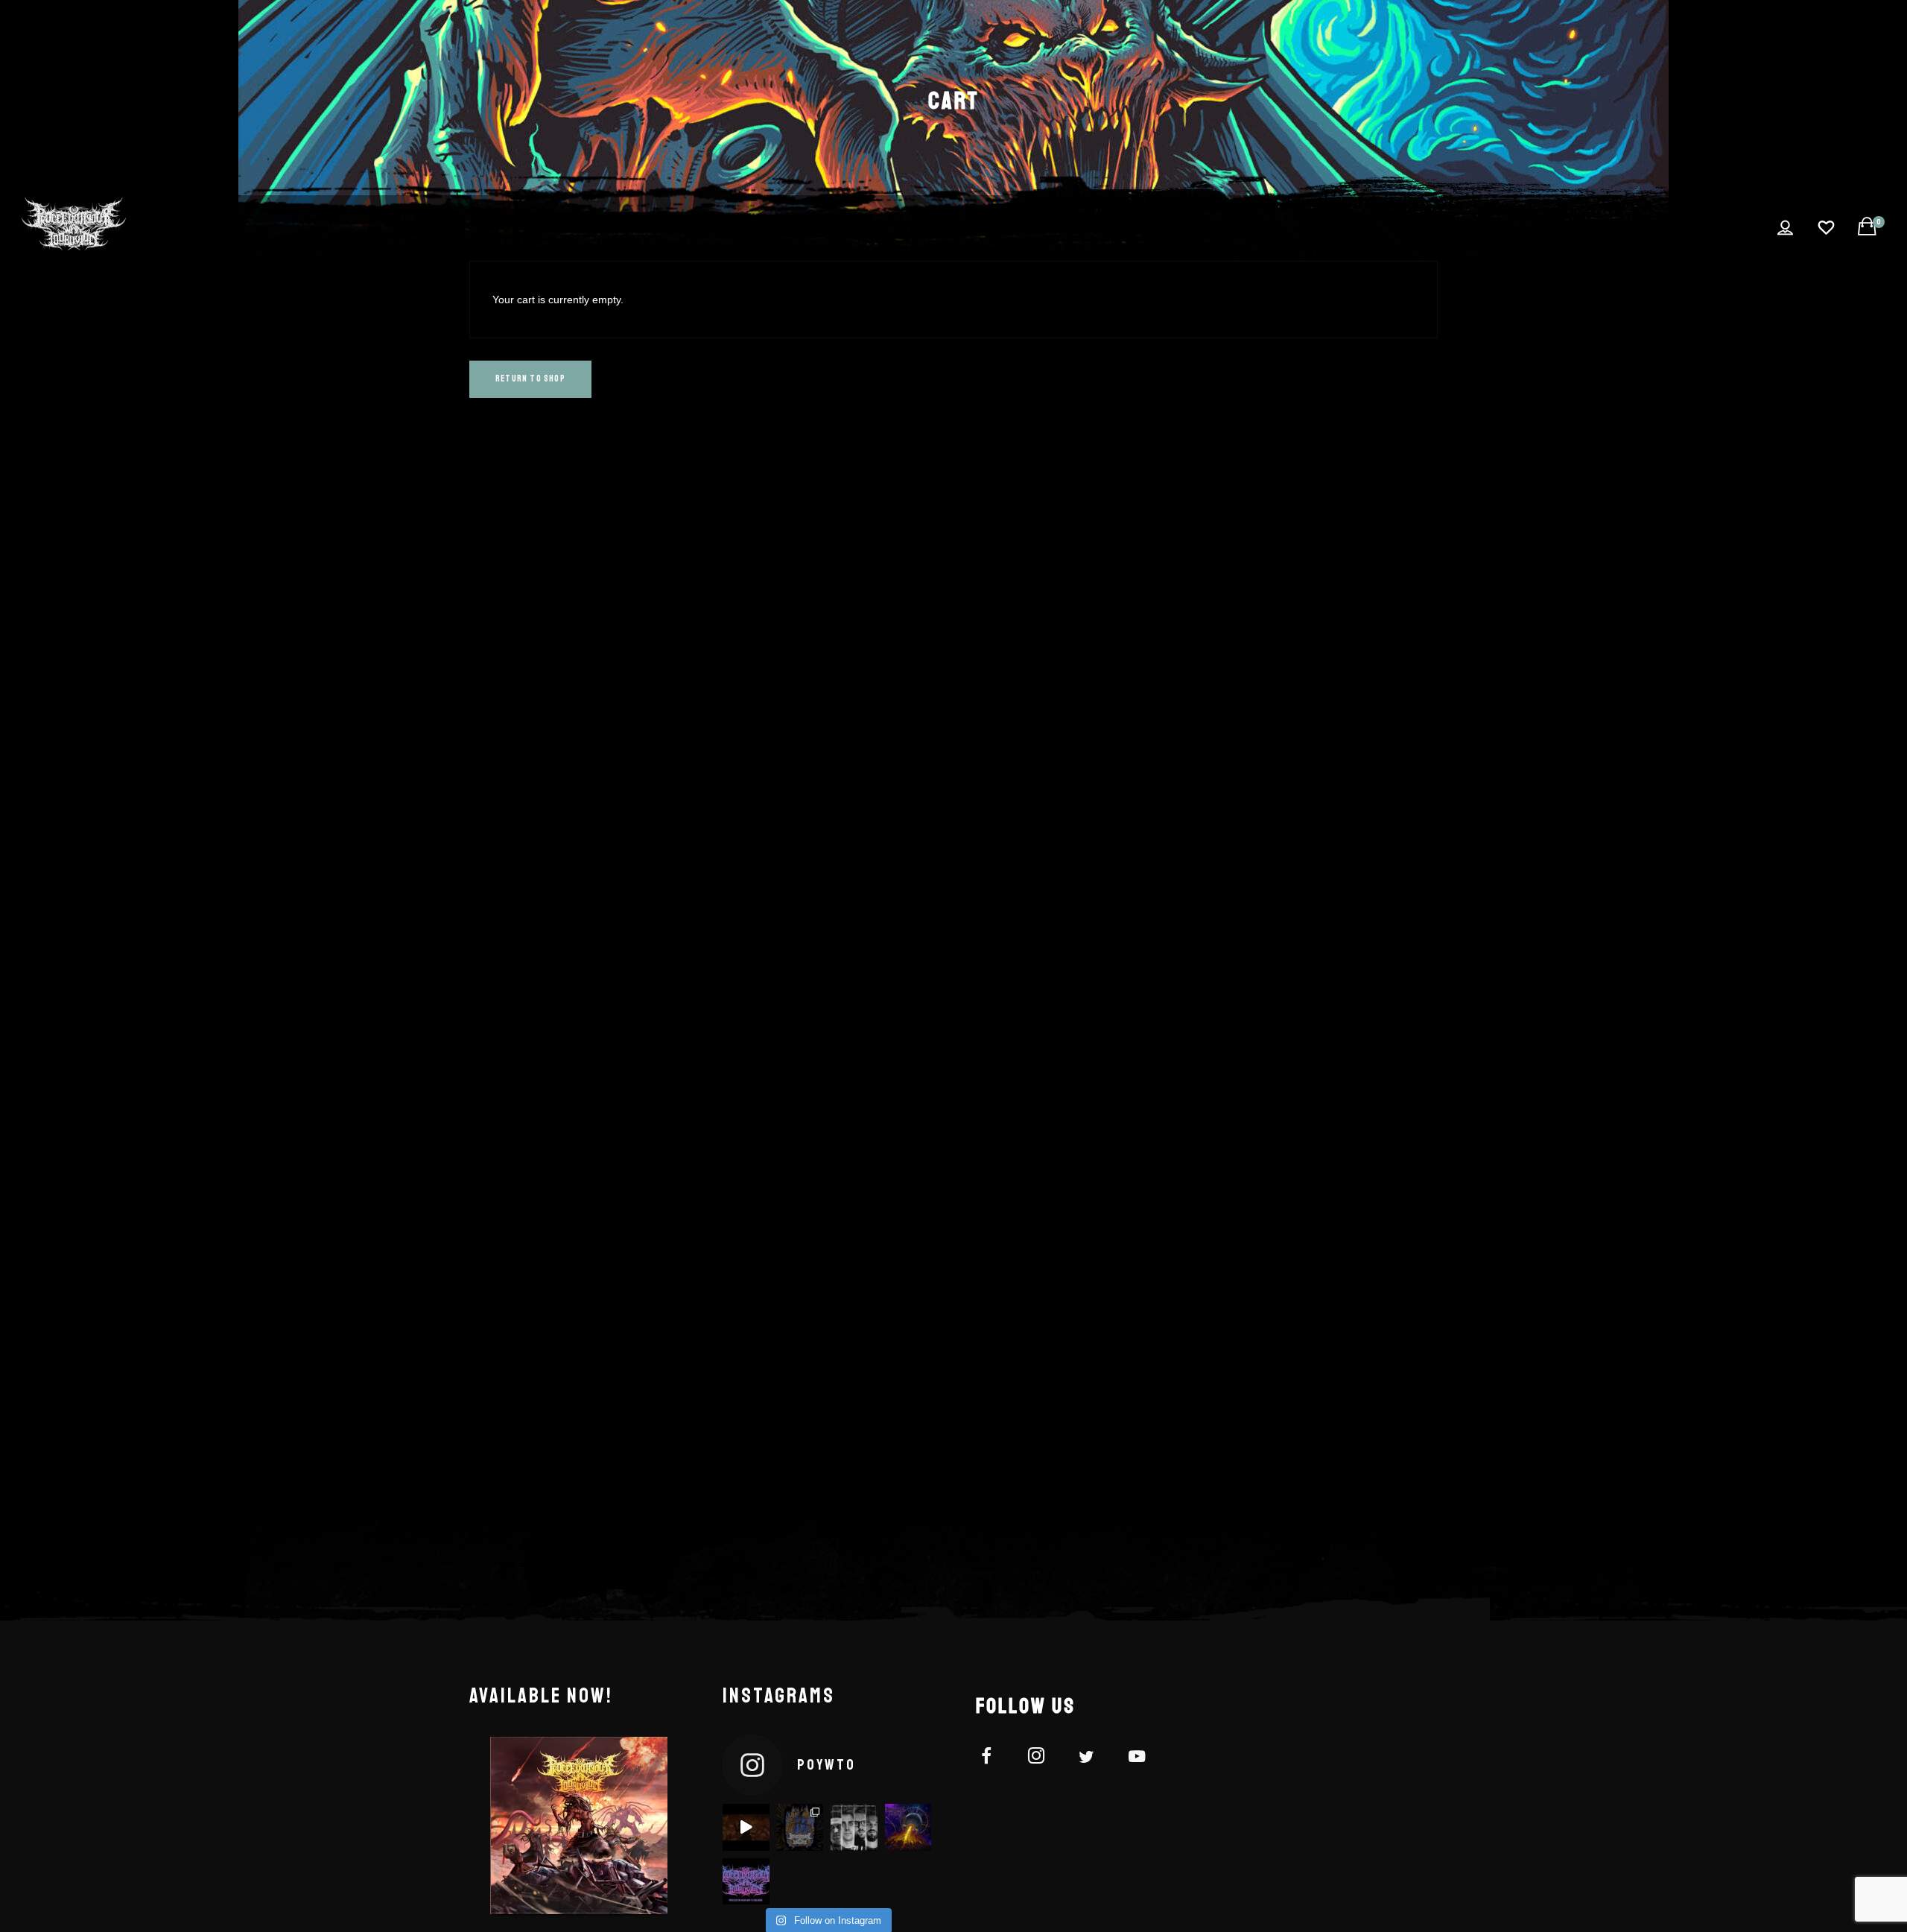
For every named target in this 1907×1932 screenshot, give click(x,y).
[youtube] (1137, 1765)
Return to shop (530, 379)
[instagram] (1045, 1759)
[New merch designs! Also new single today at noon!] (800, 1827)
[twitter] (1095, 1759)
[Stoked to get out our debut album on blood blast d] (854, 1827)
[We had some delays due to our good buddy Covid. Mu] (746, 1882)
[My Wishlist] (1826, 228)
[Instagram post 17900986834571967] (908, 1827)
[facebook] (995, 1759)
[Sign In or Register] (1785, 228)
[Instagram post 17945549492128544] (746, 1827)
